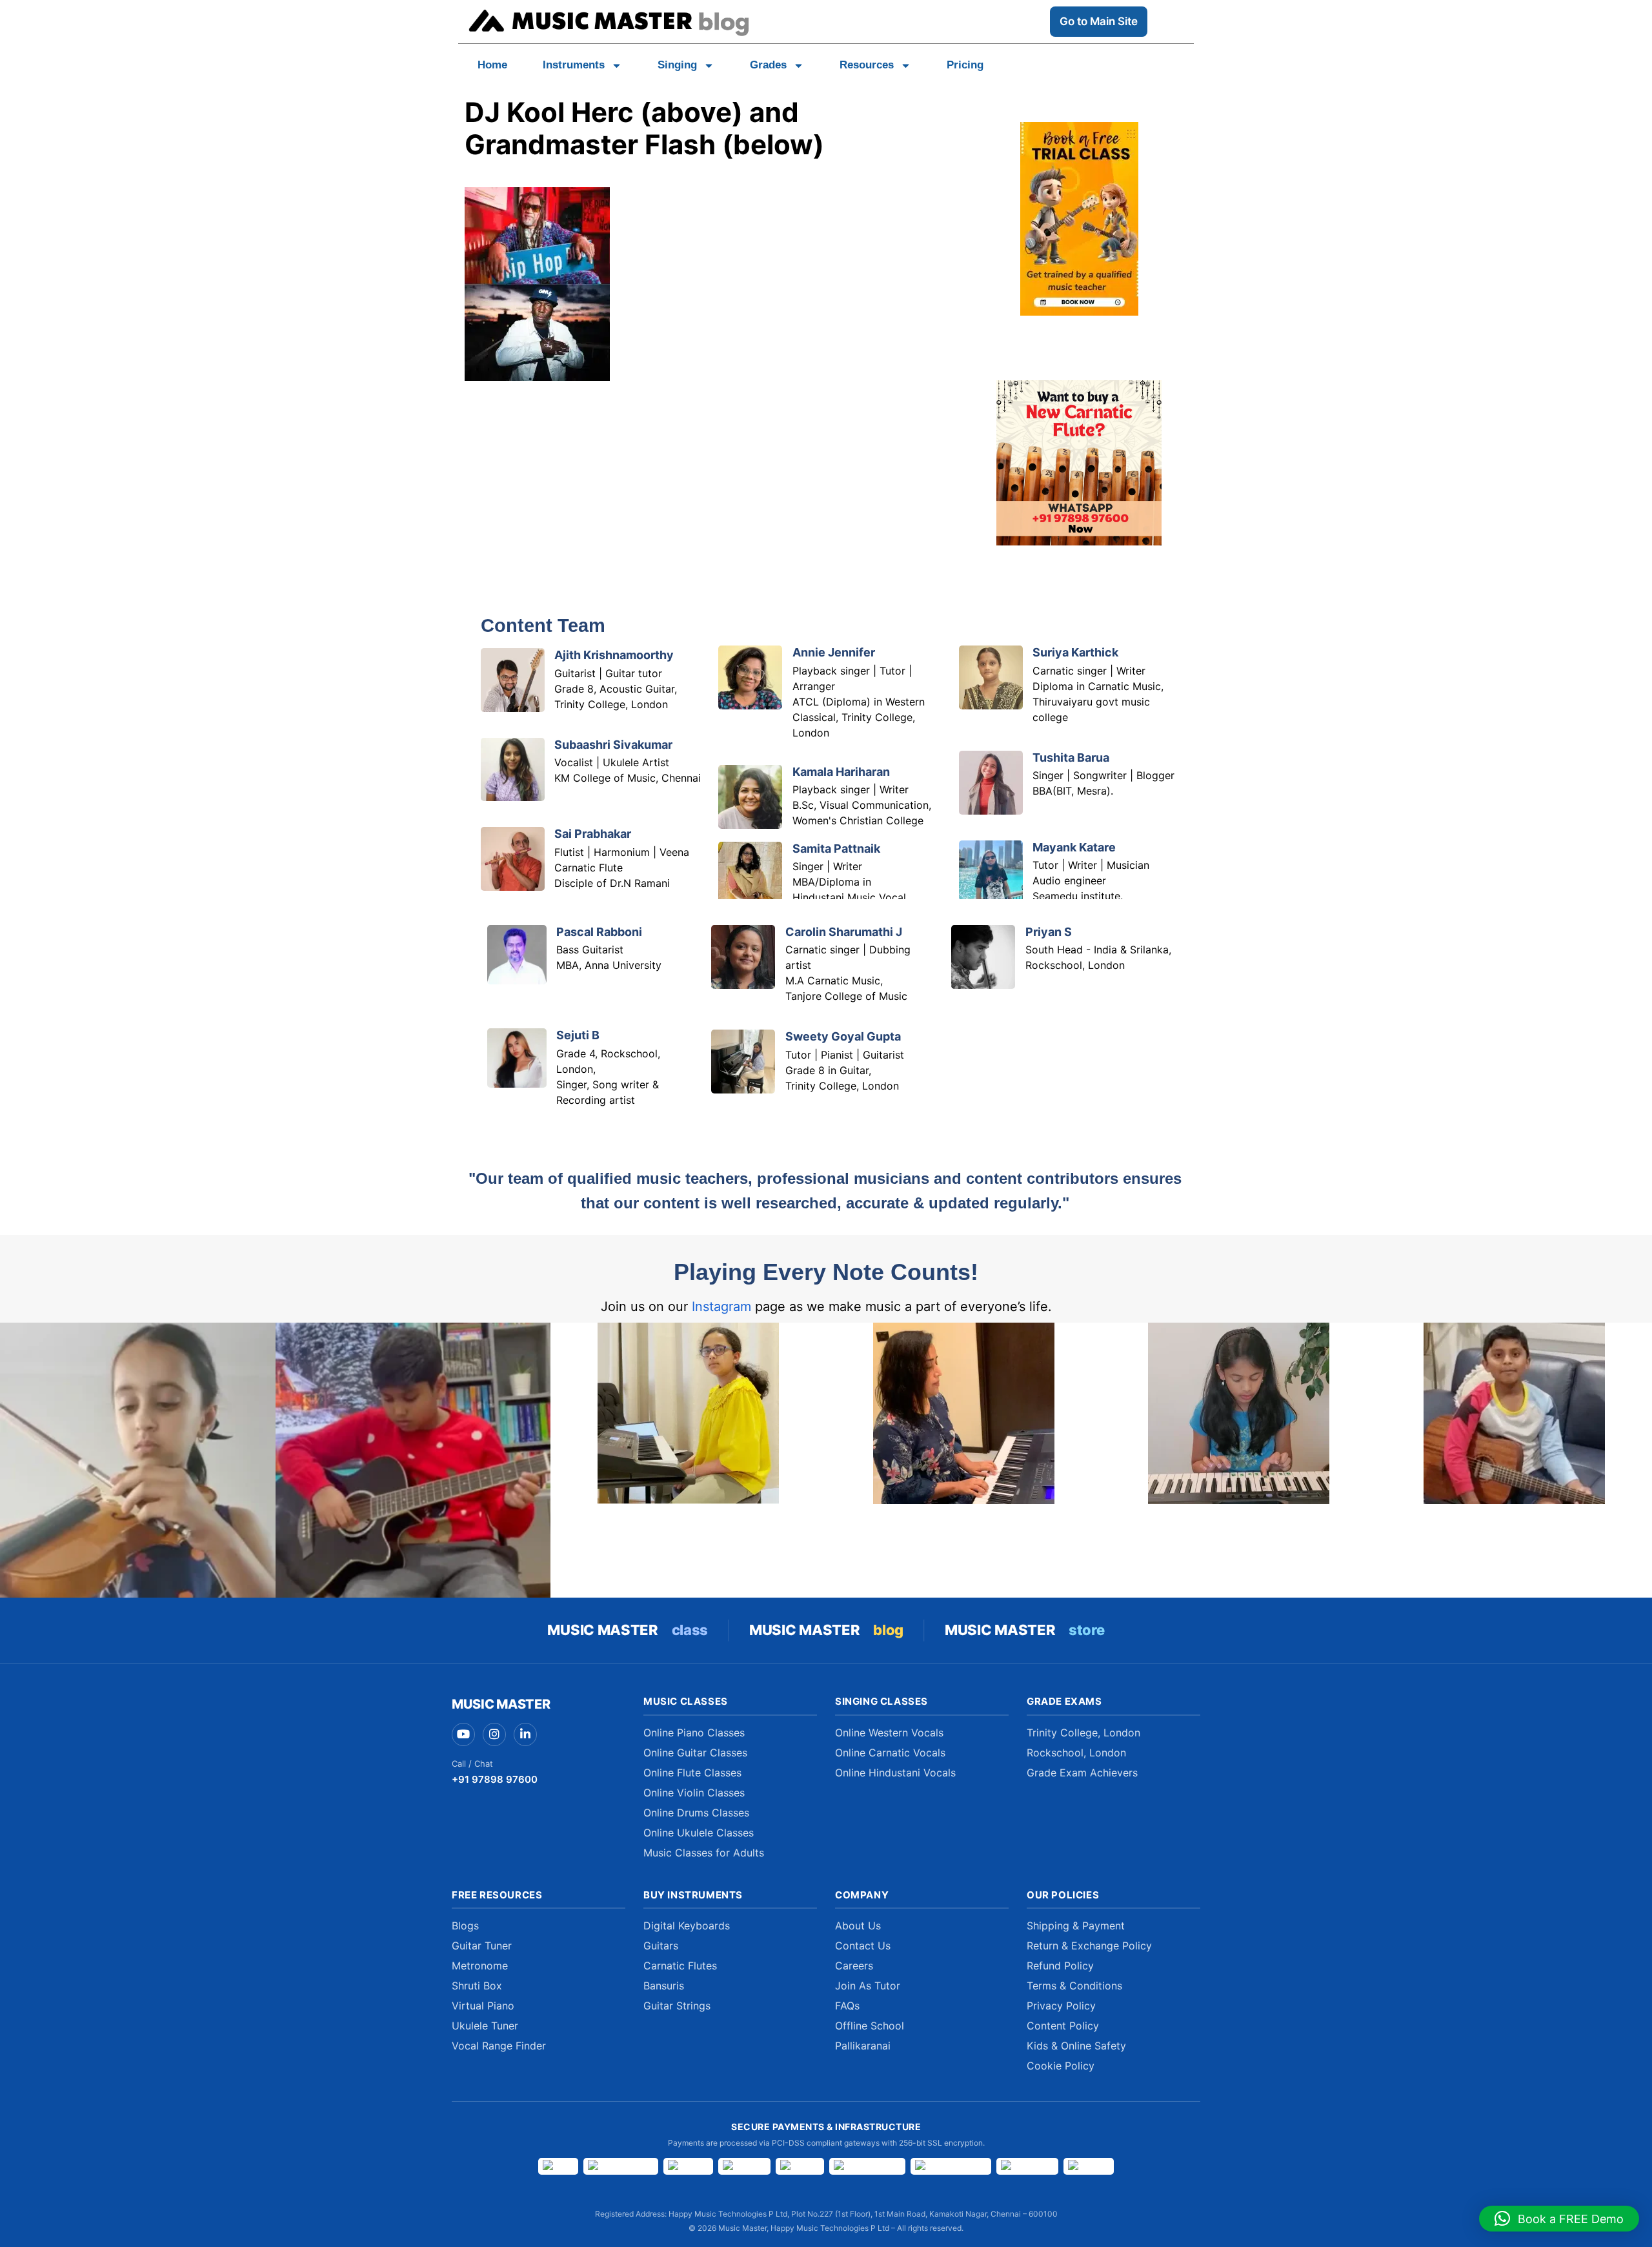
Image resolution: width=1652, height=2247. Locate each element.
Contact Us (863, 1946)
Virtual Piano (483, 2006)
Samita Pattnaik (836, 849)
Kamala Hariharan (841, 772)
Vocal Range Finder (499, 2046)
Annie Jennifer (834, 652)
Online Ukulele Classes (699, 1833)
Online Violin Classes (694, 1793)
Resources (867, 65)
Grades (768, 65)
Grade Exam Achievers (1082, 1773)
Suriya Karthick (1075, 652)
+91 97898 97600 (495, 1779)
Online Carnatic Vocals (890, 1753)
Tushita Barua (1071, 757)
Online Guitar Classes (695, 1753)
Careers (854, 1966)
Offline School (870, 2026)
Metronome (480, 1966)
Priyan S (1049, 932)
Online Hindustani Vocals (895, 1773)
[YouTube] (463, 1734)
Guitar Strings (677, 2006)
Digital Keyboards (687, 1926)
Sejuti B (578, 1035)
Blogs (465, 1926)
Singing (677, 65)
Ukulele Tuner (485, 2026)
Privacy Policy (1061, 2006)
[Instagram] (494, 1734)
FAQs (847, 2006)
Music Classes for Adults (704, 1853)
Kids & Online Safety (1076, 2046)
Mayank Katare (1074, 847)
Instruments (574, 65)
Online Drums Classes (696, 1813)
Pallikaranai (863, 2046)
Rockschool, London (1076, 1753)
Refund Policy (1060, 1966)
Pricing (965, 65)
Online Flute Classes (692, 1773)
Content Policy (1063, 2026)
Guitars (661, 1946)
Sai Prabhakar (593, 834)
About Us (858, 1926)
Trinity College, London (1083, 1733)
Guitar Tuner (482, 1946)
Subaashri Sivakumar (613, 745)
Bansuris (664, 1986)
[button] (1559, 2219)
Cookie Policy (1061, 2066)
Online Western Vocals (889, 1733)
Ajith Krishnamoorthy (614, 655)
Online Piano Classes (694, 1733)
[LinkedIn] (525, 1734)
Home (492, 65)
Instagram (721, 1307)
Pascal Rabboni (599, 932)
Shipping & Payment (1076, 1926)
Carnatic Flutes (680, 1966)
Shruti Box (477, 1986)
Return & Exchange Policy (1089, 1946)
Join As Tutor (868, 1986)
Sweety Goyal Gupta (843, 1036)
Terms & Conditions (1074, 1986)
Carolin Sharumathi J (844, 932)
